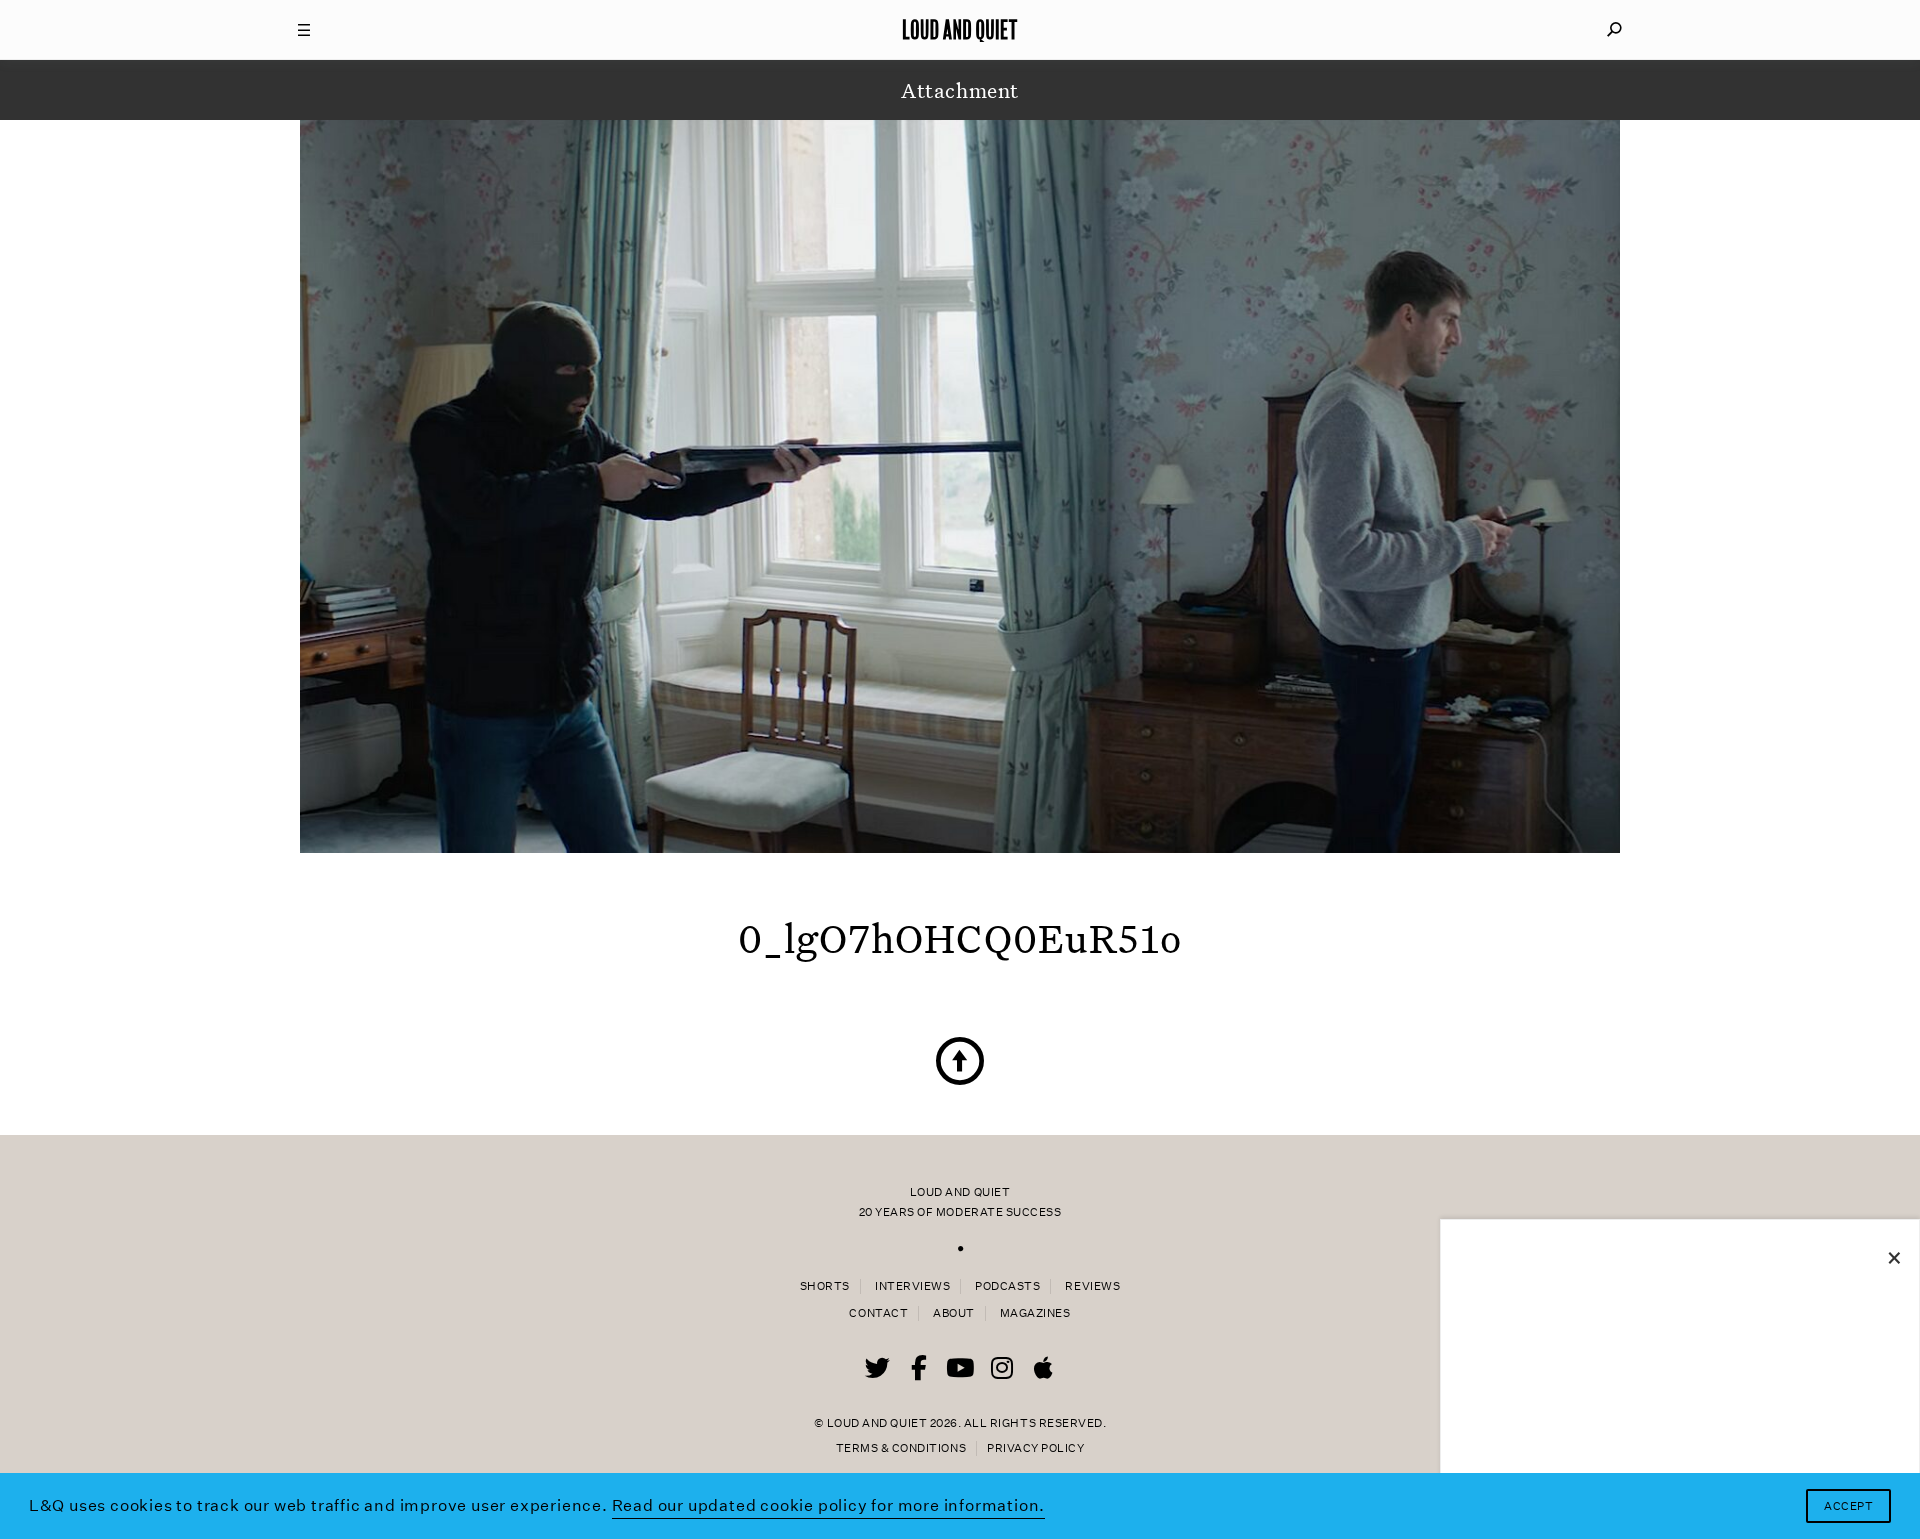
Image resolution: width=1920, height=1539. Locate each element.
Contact (878, 1313)
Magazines (1035, 1313)
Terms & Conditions (901, 1448)
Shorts (825, 1286)
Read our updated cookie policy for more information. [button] (829, 1505)
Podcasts (1007, 1286)
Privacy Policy (1035, 1448)
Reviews (1092, 1286)
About (954, 1313)
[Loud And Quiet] (960, 30)
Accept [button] (1848, 1506)
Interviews (912, 1286)
